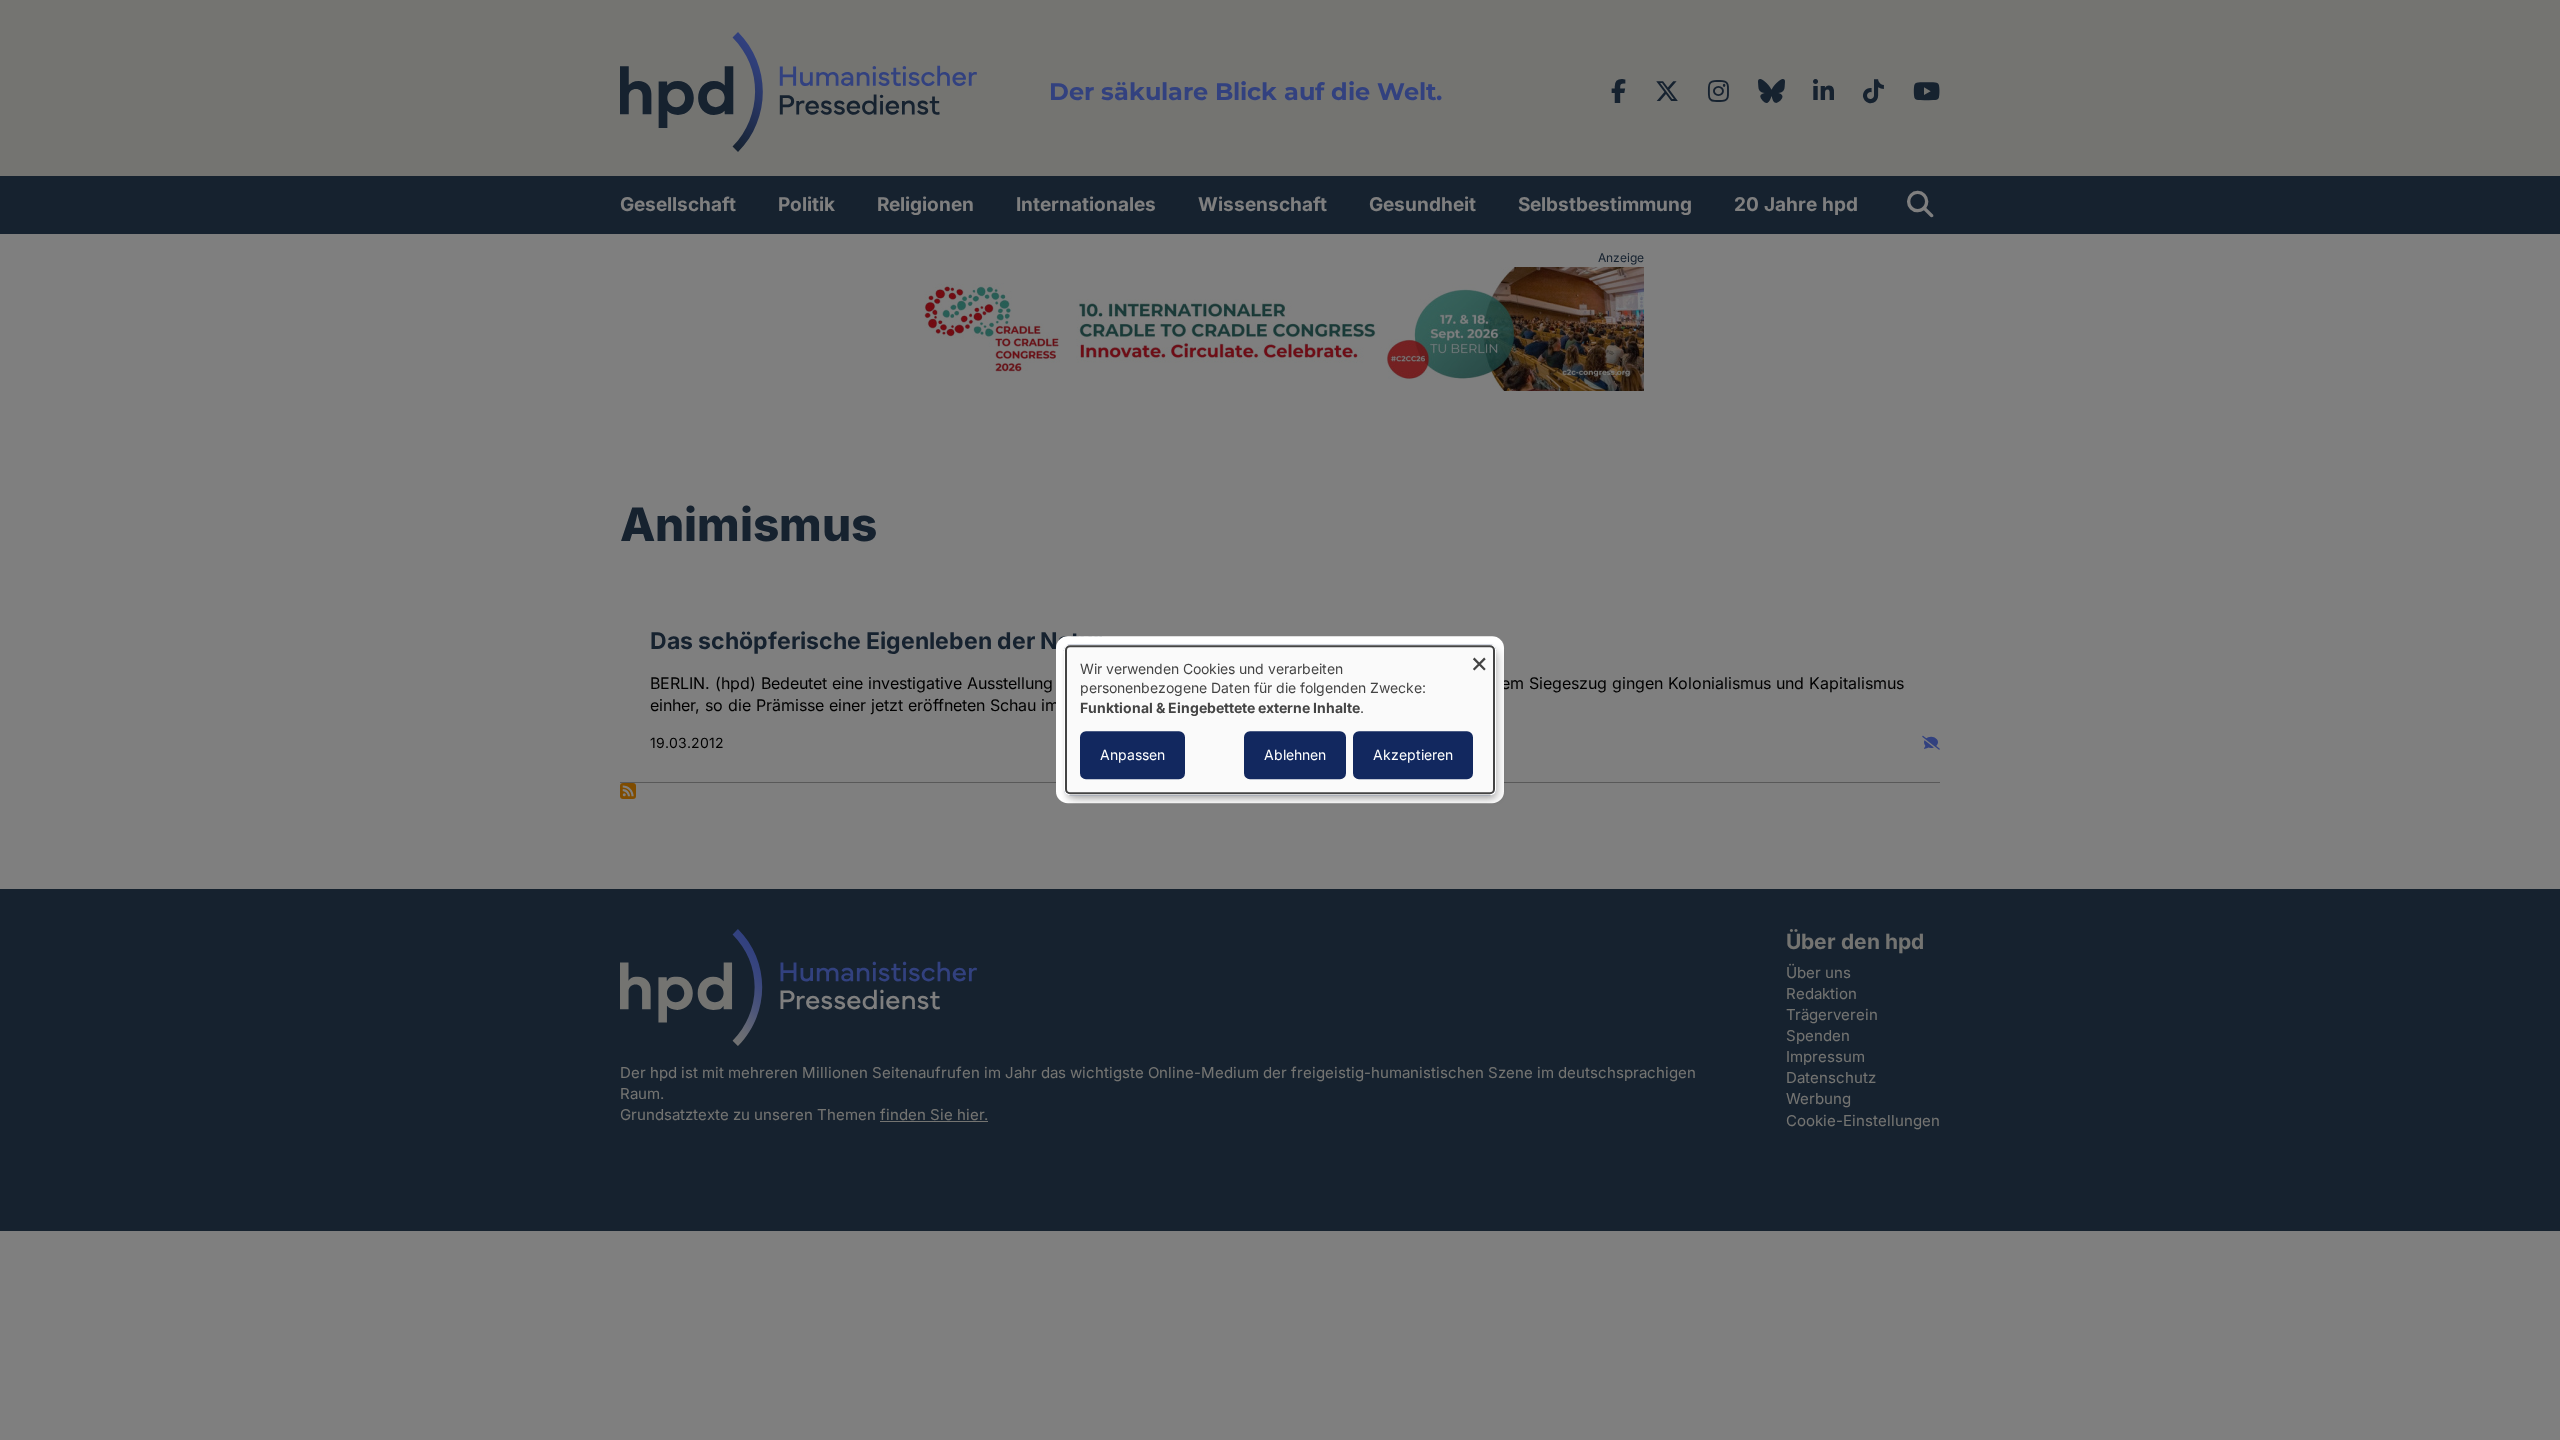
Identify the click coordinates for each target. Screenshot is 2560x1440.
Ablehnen (1295, 755)
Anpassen (1132, 755)
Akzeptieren (1413, 755)
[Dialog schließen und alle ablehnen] (1479, 658)
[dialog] (1280, 719)
